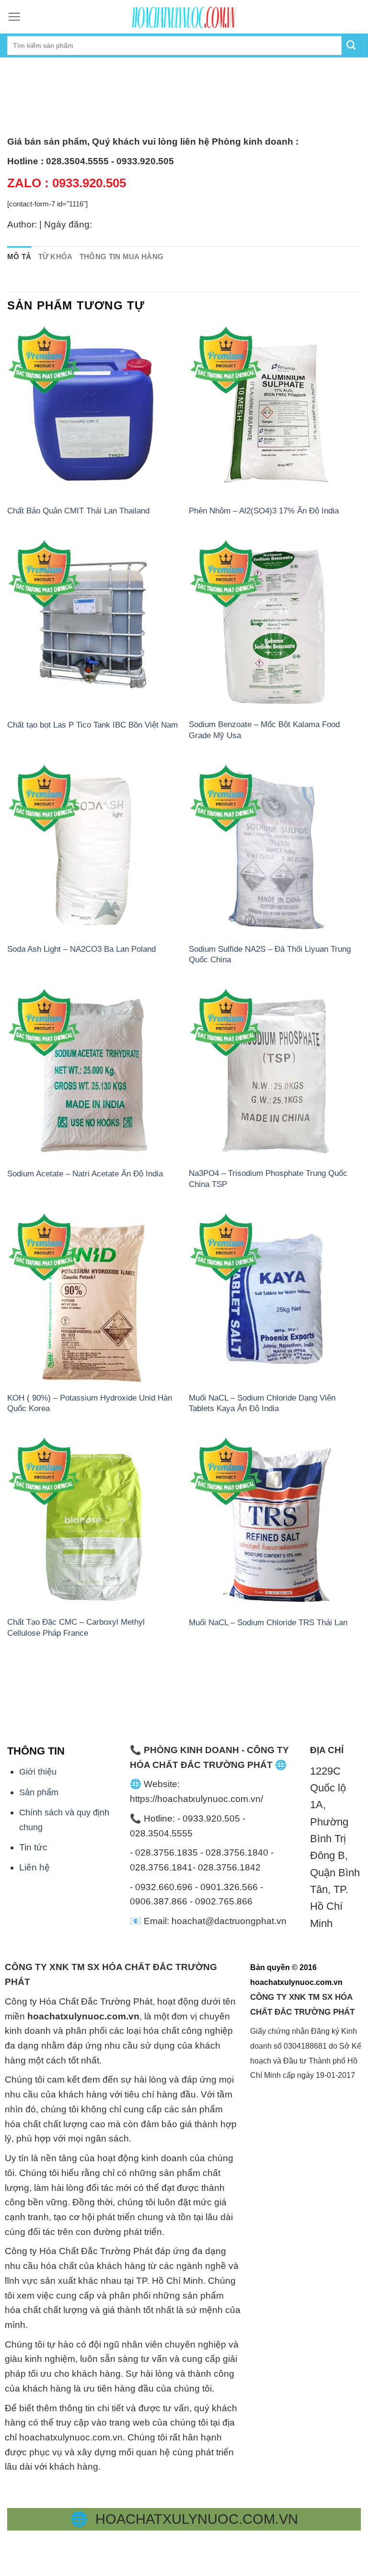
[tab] (19, 257)
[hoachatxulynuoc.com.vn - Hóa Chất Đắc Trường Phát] (184, 17)
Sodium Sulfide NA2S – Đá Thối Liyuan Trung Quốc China (270, 954)
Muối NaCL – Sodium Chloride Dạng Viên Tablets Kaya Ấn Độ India (262, 1403)
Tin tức (33, 1847)
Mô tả (19, 256)
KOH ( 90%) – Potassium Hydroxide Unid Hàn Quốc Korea (90, 1403)
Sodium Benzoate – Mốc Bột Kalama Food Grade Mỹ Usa (264, 729)
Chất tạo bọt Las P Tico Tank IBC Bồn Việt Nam (92, 725)
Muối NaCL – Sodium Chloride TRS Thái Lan (268, 1622)
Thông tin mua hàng (122, 256)
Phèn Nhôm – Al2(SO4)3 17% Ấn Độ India (264, 511)
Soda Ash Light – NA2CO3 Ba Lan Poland (81, 949)
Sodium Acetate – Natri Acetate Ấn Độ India (85, 1174)
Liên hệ (34, 1867)
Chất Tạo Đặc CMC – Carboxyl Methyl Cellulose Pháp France (76, 1627)
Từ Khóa (56, 256)
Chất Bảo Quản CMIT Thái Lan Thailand (78, 511)
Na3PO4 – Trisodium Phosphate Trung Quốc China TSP (268, 1178)
